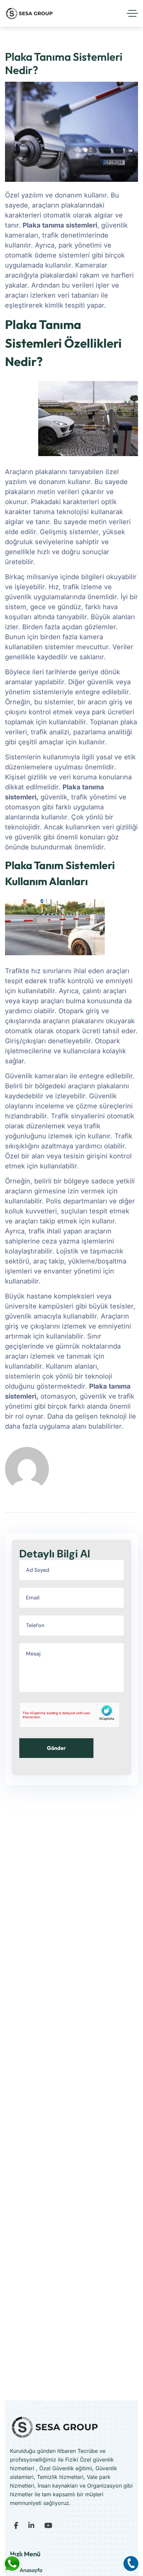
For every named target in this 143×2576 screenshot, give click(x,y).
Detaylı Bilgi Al (55, 1554)
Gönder (56, 1748)
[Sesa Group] (29, 13)
